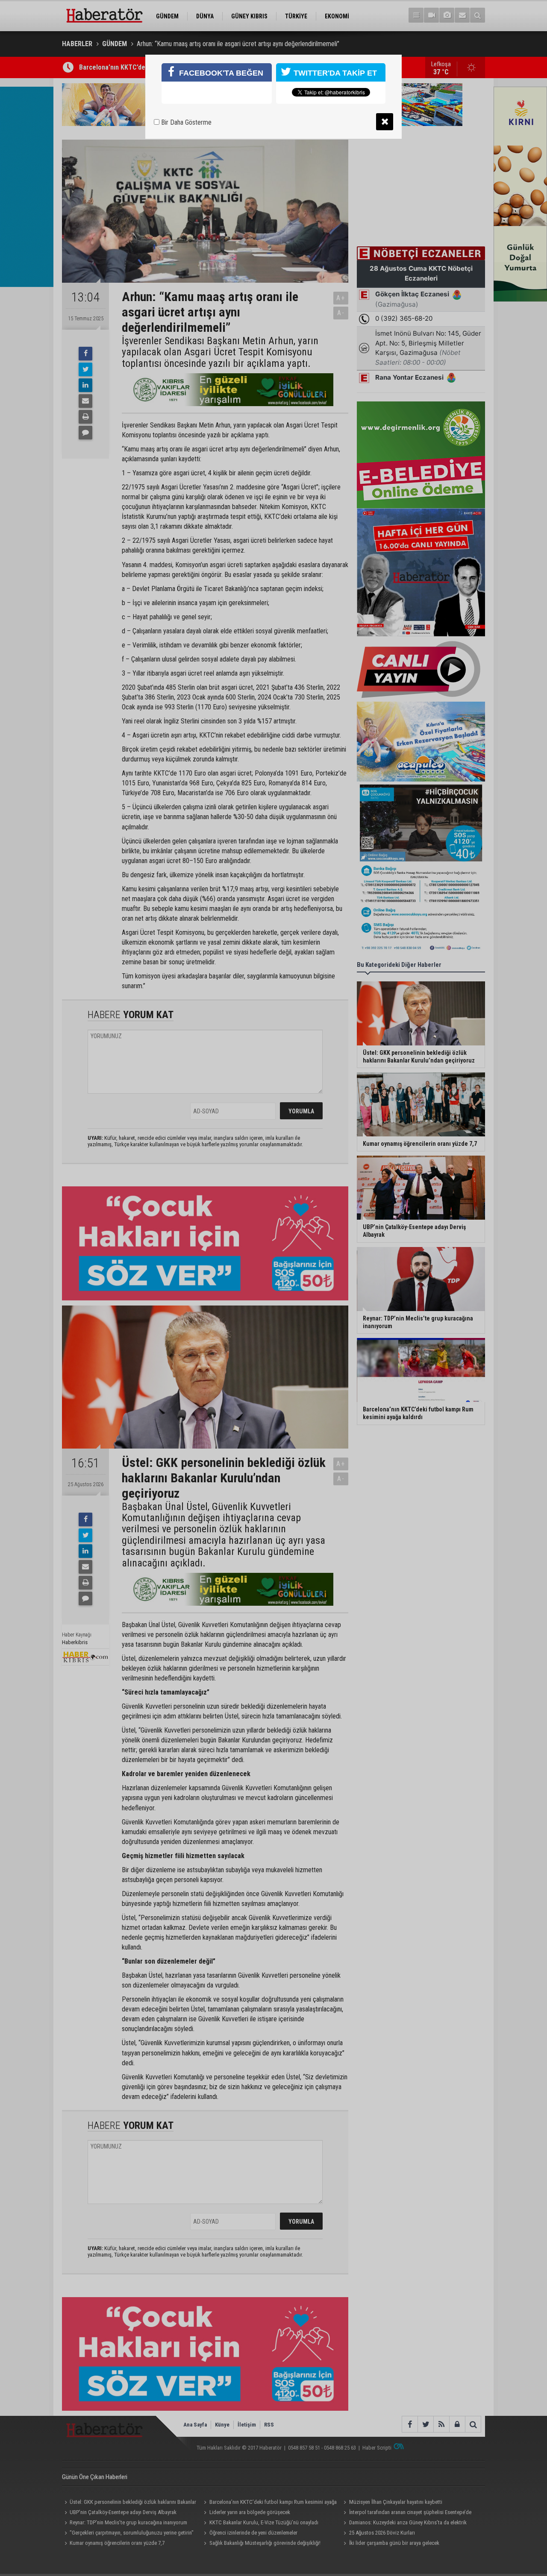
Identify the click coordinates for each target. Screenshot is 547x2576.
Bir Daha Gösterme (185, 122)
